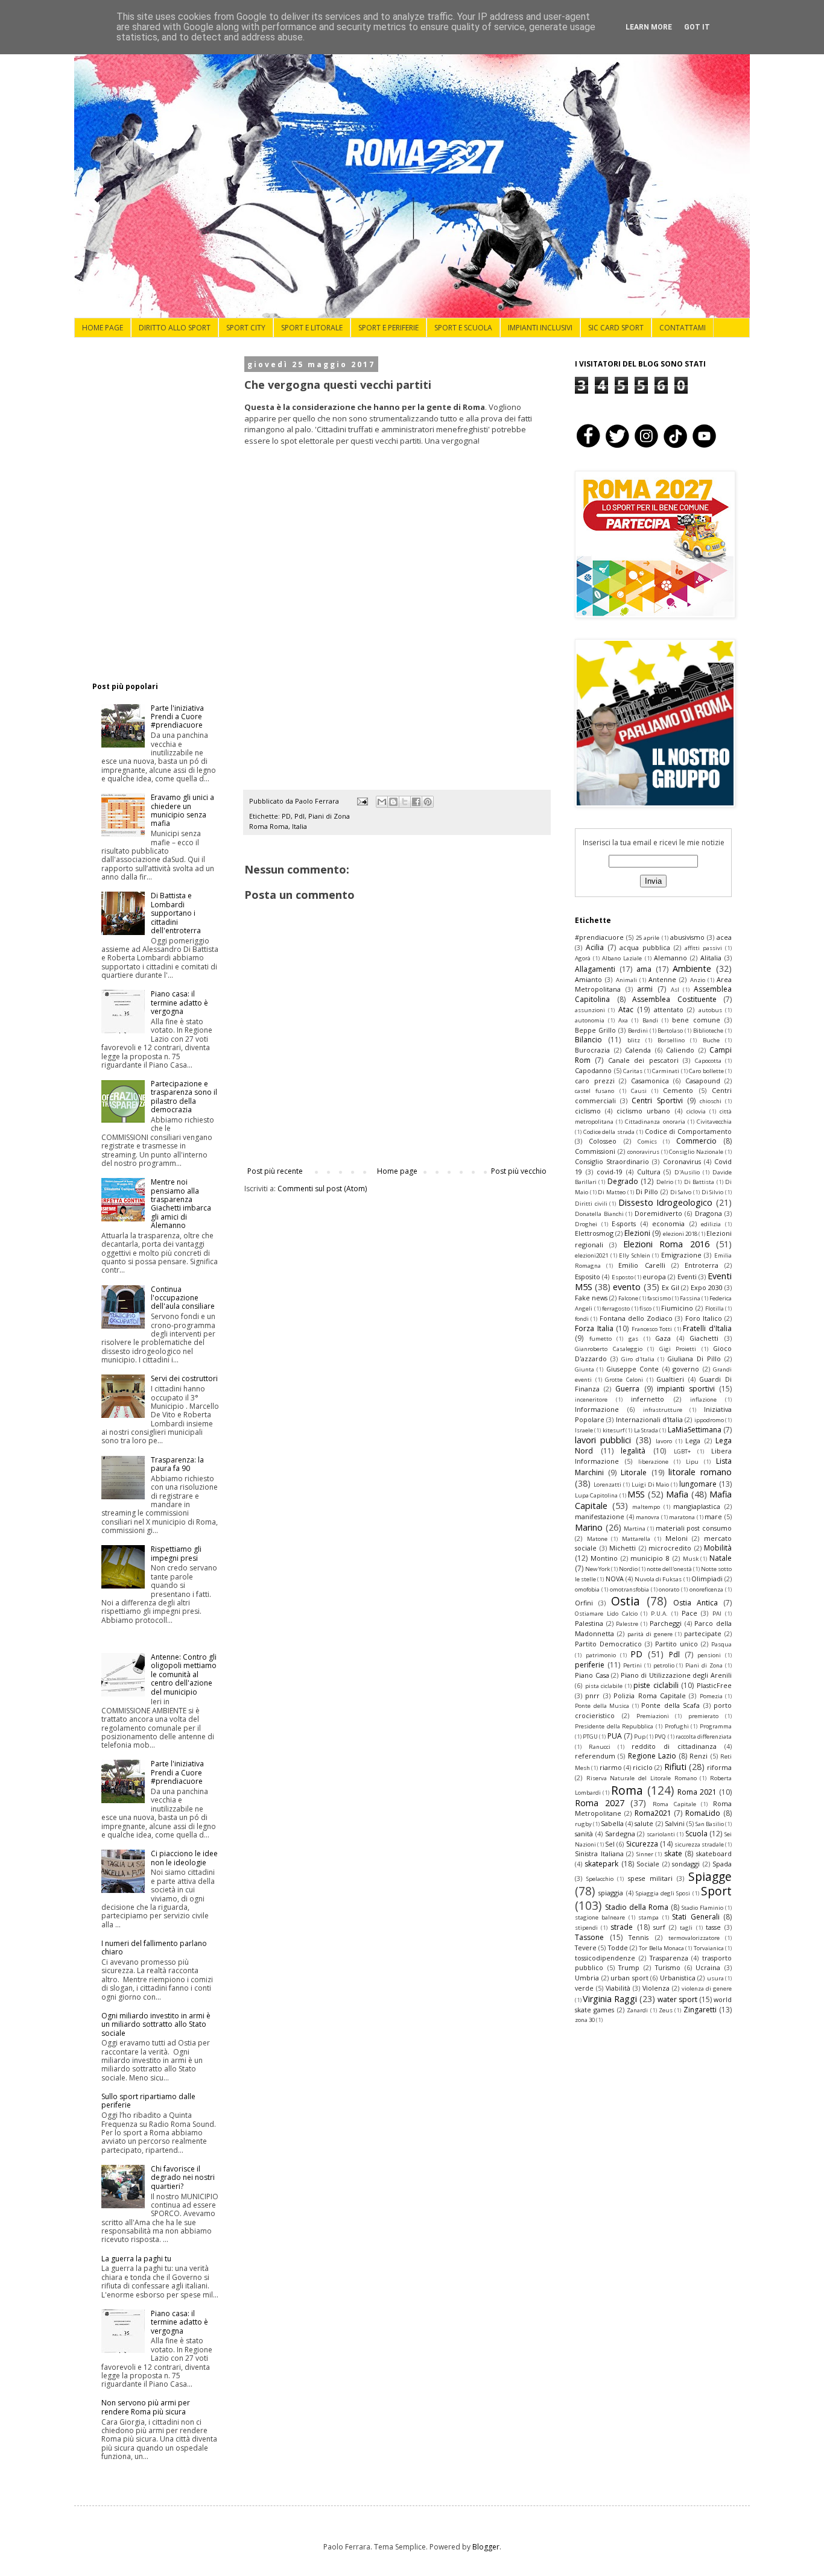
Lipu (692, 1462)
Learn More (649, 27)
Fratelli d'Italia (707, 1328)
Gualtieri (670, 1379)
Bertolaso (670, 1031)
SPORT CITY (246, 328)
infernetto (648, 1399)
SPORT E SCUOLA (463, 328)
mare (713, 1516)
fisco (645, 1308)
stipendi (586, 1928)
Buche (711, 1040)
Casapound (703, 1081)
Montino (604, 1558)
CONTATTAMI (683, 328)
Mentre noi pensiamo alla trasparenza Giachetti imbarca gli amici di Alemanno (181, 1204)
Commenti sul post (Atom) (322, 1189)
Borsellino (671, 1040)
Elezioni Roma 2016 (666, 1244)
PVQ (660, 1737)
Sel (610, 1844)
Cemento (678, 1090)
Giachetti (704, 1338)
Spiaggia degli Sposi (663, 1893)
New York (597, 1569)
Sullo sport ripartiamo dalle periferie (148, 2101)
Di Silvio (713, 1192)
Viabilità (618, 1988)
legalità (633, 1451)
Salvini (675, 1823)
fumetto (601, 1339)
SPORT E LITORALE (312, 328)
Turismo (668, 1967)
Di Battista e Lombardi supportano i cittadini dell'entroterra (176, 913)
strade (622, 1927)
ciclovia (696, 1111)
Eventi (687, 1277)
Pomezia (711, 1696)
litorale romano (700, 1472)
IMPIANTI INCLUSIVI (540, 328)
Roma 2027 (600, 1803)
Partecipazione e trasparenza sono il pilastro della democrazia (184, 1097)
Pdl (299, 816)
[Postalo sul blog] (393, 802)
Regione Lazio (652, 1756)
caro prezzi (595, 1081)
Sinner (645, 1854)
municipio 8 (650, 1558)
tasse (713, 1927)
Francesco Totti (652, 1329)
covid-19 (610, 1172)
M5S (636, 1494)
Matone (597, 1539)
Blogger (486, 2547)
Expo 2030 (707, 1287)
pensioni (709, 1655)
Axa (623, 1020)
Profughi (677, 1726)
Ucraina (708, 1967)
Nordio (628, 1569)
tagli (686, 1928)
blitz (634, 1040)
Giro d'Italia (638, 1359)
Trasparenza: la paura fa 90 (177, 1464)
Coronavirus (682, 1161)
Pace (689, 1613)
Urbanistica (678, 1978)
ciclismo (588, 1111)
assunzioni (590, 1010)
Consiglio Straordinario (612, 1161)
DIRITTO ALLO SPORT (175, 328)
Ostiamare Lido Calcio (606, 1614)
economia (668, 1223)
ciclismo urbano (643, 1111)
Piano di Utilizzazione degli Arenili (676, 1675)
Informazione (597, 1409)
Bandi (650, 1020)
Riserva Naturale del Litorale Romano (642, 1778)
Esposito (588, 1277)
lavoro (664, 1441)
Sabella (612, 1823)
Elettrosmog (594, 1233)
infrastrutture (663, 1410)
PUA (615, 1736)
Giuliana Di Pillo (694, 1359)
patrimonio (601, 1655)
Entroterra (702, 1265)
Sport (716, 1891)
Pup (640, 1737)
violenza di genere (707, 1989)
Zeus (666, 2010)
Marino (589, 1527)
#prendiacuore (599, 937)
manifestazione (600, 1516)
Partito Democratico (608, 1644)
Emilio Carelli (642, 1265)
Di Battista (699, 1182)
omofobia (587, 1589)
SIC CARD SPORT (616, 328)
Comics (647, 1142)
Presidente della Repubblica (614, 1726)
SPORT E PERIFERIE (388, 328)
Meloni (677, 1538)
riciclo (643, 1767)
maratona (682, 1517)
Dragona (708, 1213)
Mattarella (636, 1539)
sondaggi (686, 1864)
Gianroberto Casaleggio (609, 1349)
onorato (669, 1589)
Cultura (649, 1172)
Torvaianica (709, 1948)
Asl (675, 990)
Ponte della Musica (602, 1706)
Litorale (634, 1472)
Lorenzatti (607, 1485)
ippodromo (709, 1420)
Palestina (589, 1623)
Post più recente (275, 1171)
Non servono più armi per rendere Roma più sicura (146, 2407)
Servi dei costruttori (184, 1378)
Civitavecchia (714, 1122)
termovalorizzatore (694, 1938)
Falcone (628, 1298)
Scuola (696, 1834)
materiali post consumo (694, 1528)
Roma (627, 1790)
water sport (677, 1999)
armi (645, 989)
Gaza (663, 1338)
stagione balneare (600, 1917)
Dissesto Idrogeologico (666, 1202)
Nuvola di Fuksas (658, 1579)
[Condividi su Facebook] (416, 802)
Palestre (627, 1624)
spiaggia (611, 1893)
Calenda (638, 1050)
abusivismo (687, 937)
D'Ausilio (687, 1172)
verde (584, 1988)
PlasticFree (714, 1685)
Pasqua (721, 1644)
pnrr (592, 1696)
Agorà (583, 958)
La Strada (646, 1430)
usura (715, 1978)
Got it (697, 27)
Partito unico (677, 1644)
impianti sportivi (686, 1389)
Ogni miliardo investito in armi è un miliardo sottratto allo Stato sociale (156, 2024)
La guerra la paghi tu (136, 2259)
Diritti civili (591, 1204)
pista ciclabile (604, 1686)
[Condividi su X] (405, 802)
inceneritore (591, 1400)
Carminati (666, 1071)
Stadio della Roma (637, 1907)
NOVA (615, 1579)
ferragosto (616, 1308)
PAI (717, 1614)
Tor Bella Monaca (661, 1948)
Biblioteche (708, 1031)
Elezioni (637, 1233)
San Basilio (710, 1824)
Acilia (595, 947)
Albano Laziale (622, 958)
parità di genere (650, 1634)
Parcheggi (666, 1623)
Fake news (591, 1298)
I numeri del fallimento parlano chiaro (154, 1948)
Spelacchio (600, 1879)
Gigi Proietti (678, 1349)
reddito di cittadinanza (674, 1746)
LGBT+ (682, 1451)
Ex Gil (670, 1287)
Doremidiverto (658, 1213)
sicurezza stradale (699, 1844)
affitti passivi (703, 948)
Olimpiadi (707, 1579)
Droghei (586, 1224)
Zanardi (637, 2010)
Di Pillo (647, 1192)
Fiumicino (677, 1308)
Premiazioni (653, 1716)
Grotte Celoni (624, 1380)
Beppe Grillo (595, 1030)
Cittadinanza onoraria (655, 1122)
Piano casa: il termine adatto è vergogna (179, 1003)
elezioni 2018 (680, 1234)
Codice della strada (609, 1132)
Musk (691, 1559)
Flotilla (715, 1308)
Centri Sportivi (657, 1101)
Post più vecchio (519, 1171)
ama (644, 969)
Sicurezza (642, 1844)
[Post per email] (362, 801)
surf (659, 1927)
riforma (719, 1767)
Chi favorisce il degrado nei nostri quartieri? (183, 2178)
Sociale (648, 1864)
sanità (584, 1834)
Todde (618, 1948)
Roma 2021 (697, 1792)
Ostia (626, 1601)
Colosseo (603, 1141)
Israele (584, 1430)
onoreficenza (706, 1589)
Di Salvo (681, 1192)
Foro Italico (704, 1318)
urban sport (629, 1978)
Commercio (696, 1141)
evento (627, 1287)
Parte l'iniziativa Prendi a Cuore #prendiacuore (177, 717)
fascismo (659, 1298)
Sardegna (620, 1834)
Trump (629, 1967)
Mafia (677, 1494)
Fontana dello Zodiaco (636, 1318)
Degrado (623, 1181)
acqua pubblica (645, 947)
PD (286, 816)
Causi (639, 1091)
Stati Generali (696, 1917)
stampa (648, 1917)
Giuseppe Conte (632, 1369)
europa (654, 1277)
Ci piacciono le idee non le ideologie (184, 1858)
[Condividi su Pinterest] (428, 802)
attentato (669, 1009)
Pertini (632, 1665)
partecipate (703, 1633)
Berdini (638, 1031)
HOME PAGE (103, 328)
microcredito (670, 1548)
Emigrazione (681, 1255)
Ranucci (600, 1747)
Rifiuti (675, 1767)
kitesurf (613, 1430)
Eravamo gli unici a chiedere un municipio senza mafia (182, 810)
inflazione (703, 1400)
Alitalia (711, 958)
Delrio (665, 1182)
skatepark (601, 1864)
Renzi (699, 1756)
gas (633, 1339)
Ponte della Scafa (670, 1705)
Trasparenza (669, 1958)
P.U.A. (659, 1614)
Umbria (587, 1978)
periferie (590, 1665)
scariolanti (661, 1834)
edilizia (711, 1224)
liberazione (653, 1462)
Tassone (589, 1937)
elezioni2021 (591, 1255)
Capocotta (708, 1061)
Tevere (586, 1948)
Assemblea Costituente (674, 999)
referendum (595, 1756)
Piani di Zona (329, 816)
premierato (703, 1716)
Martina (635, 1529)
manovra (648, 1517)
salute (644, 1823)
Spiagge (710, 1876)
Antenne (662, 979)
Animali (626, 980)
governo (686, 1369)
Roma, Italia (288, 826)
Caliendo (680, 1050)
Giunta (585, 1369)
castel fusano (594, 1091)
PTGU (590, 1737)
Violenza (656, 1988)
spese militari (650, 1878)
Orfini (584, 1603)
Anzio (698, 980)
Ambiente (692, 968)
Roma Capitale (674, 1804)
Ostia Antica (696, 1603)
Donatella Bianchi (599, 1214)
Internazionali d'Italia (649, 1419)
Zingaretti (700, 2010)
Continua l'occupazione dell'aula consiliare (183, 1298)
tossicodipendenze (605, 1958)
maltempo (646, 1507)
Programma (716, 1726)
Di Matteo (612, 1192)
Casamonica (650, 1081)
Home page (397, 1171)
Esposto (623, 1277)
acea (724, 937)
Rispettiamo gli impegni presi (176, 1553)
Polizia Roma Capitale (650, 1696)
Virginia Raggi (610, 1999)
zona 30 (585, 2020)
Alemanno (670, 958)
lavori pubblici (603, 1440)
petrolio (664, 1665)
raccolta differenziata (704, 1737)
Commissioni (595, 1151)
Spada (722, 1864)
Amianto (588, 979)
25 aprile (648, 938)
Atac (626, 1009)
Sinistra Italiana (599, 1853)
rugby (583, 1824)
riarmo (611, 1767)
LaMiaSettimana (695, 1430)
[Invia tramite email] (382, 802)
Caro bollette (706, 1071)
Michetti (623, 1548)
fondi (582, 1319)
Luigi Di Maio (651, 1485)
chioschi (711, 1101)
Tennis (639, 1937)
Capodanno (593, 1070)
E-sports (624, 1223)
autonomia (590, 1020)
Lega (693, 1441)
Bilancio (588, 1040)
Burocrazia (592, 1050)
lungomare (698, 1484)
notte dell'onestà (669, 1569)
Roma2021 (653, 1813)
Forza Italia (594, 1328)
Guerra (627, 1389)
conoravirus (643, 1152)
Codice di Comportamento (688, 1131)
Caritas (633, 1071)
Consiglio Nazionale (696, 1152)
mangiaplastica (697, 1506)
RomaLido (703, 1813)
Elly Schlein (635, 1255)
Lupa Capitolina (596, 1495)
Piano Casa (592, 1675)
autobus (710, 1010)
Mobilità (718, 1548)
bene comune (696, 1020)
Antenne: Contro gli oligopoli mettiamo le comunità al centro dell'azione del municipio (184, 1674)
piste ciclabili (656, 1685)
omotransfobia (629, 1589)
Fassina (690, 1298)
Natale (721, 1558)
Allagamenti (595, 969)
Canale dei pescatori (643, 1060)
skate (673, 1853)
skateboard (714, 1853)
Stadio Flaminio (702, 1908)
